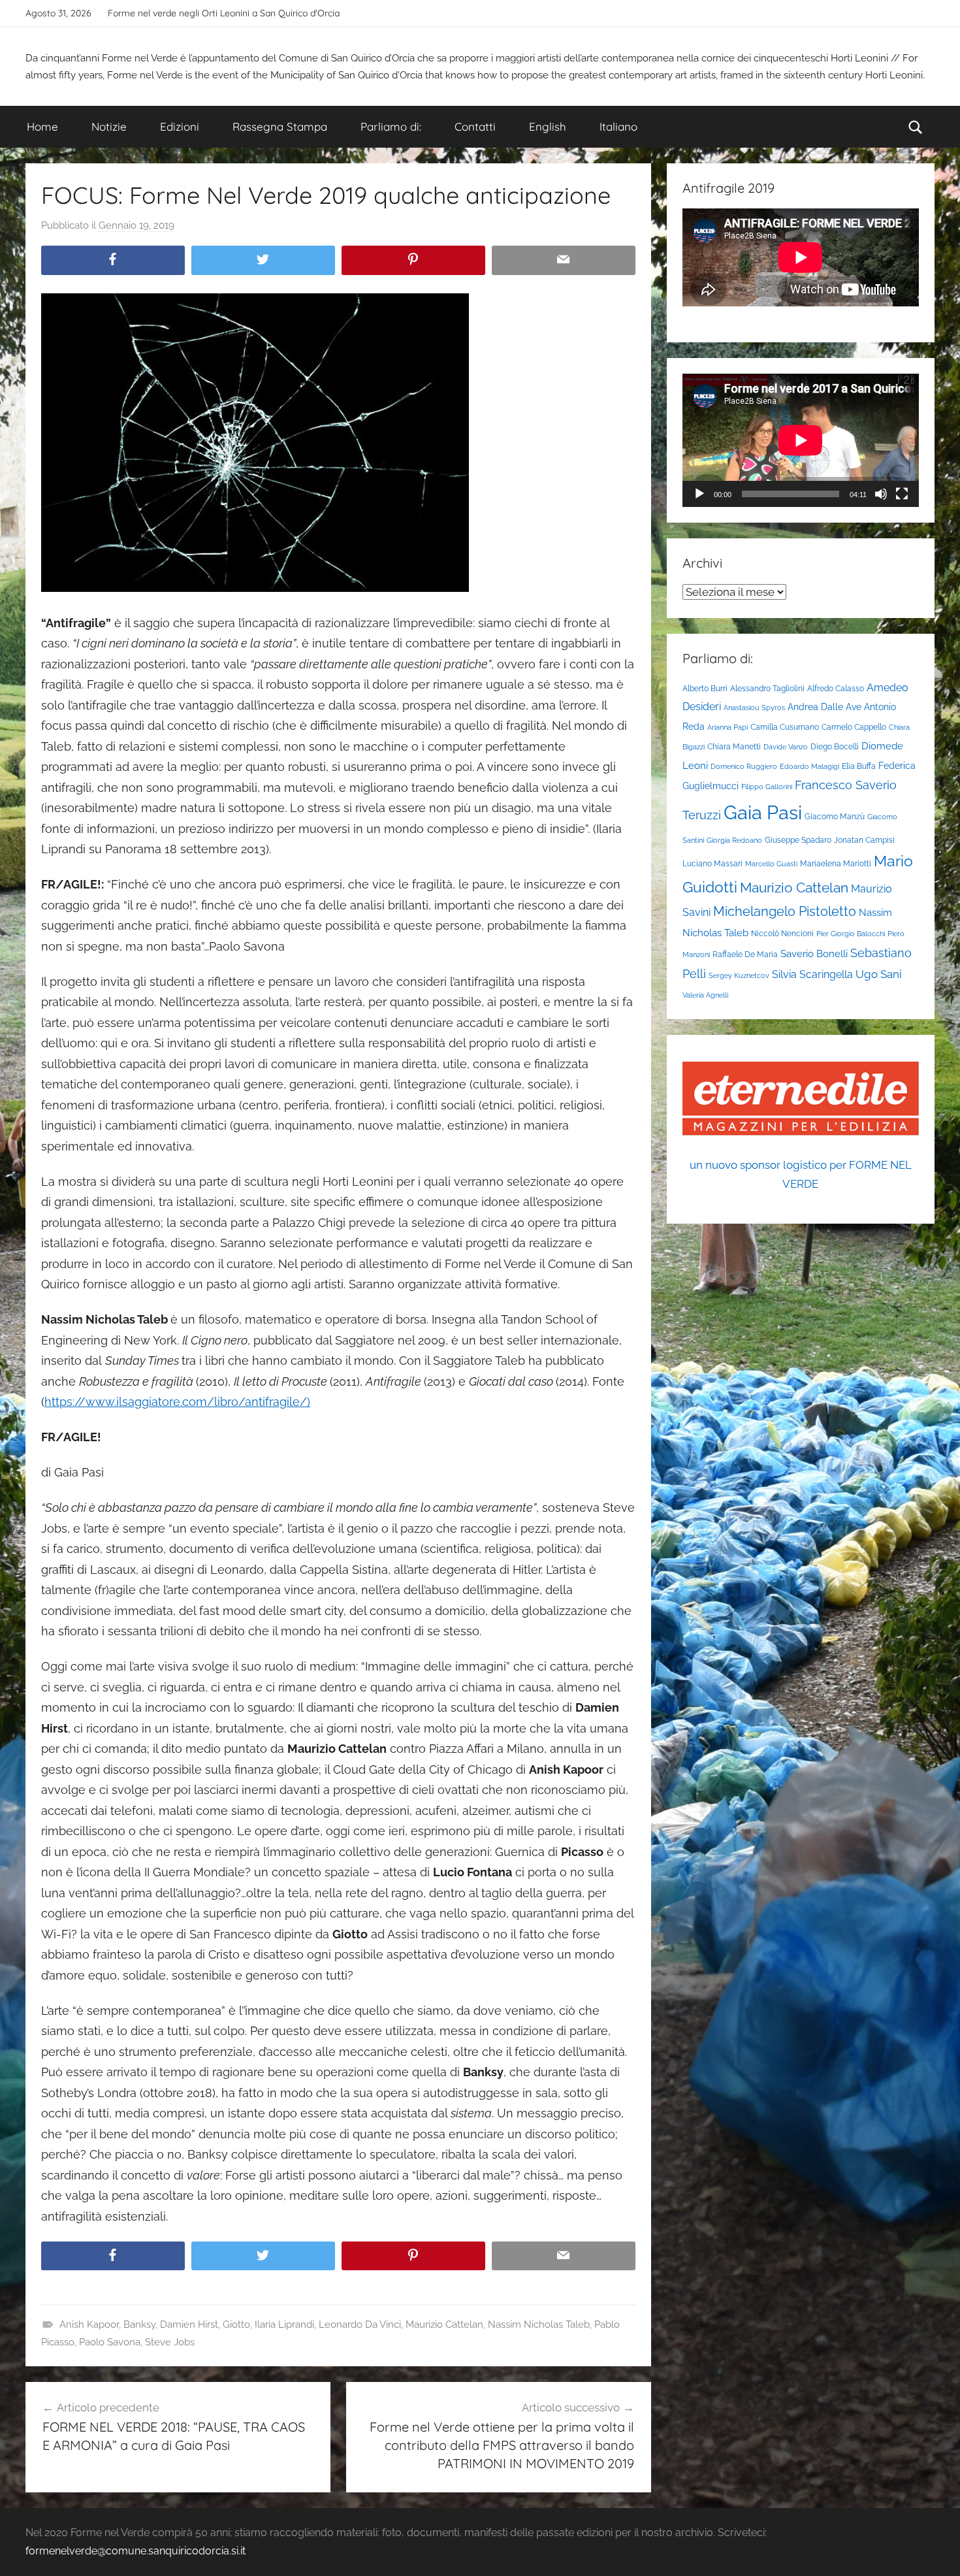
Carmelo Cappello (854, 727)
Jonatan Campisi (864, 840)
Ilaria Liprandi (284, 2324)
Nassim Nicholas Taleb (539, 2324)
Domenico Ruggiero (744, 766)
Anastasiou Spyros (754, 708)
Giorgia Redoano (734, 840)
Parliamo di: (391, 126)
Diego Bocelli (835, 746)
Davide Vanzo (786, 747)
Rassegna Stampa (280, 126)
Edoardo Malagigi (809, 766)
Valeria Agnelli (705, 995)
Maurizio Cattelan (444, 2324)
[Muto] (881, 494)
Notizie (109, 126)
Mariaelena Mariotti (836, 863)
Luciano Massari (712, 863)
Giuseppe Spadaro (798, 840)
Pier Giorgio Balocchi (851, 934)
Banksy (139, 2324)
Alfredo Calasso (836, 688)
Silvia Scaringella (812, 974)
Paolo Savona (110, 2342)
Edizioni (180, 126)
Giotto (236, 2324)
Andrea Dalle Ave (824, 707)
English (548, 126)
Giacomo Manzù (835, 816)
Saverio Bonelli (814, 954)
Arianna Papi (728, 727)
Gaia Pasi (763, 812)
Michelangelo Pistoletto (785, 911)
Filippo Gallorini (767, 787)
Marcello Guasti (771, 864)
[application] (801, 440)
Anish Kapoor (89, 2324)
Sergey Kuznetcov (739, 975)
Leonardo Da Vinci (360, 2324)
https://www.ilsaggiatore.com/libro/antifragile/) (177, 1402)
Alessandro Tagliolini (767, 688)
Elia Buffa (859, 766)
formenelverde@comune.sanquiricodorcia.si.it (136, 2551)
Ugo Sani (879, 974)
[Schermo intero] (902, 494)
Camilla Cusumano (785, 727)
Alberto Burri (705, 688)
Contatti (475, 126)
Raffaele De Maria (745, 954)
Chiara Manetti (734, 746)
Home (42, 126)
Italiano (618, 126)
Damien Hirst (189, 2324)
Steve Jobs (170, 2342)
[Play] (699, 494)
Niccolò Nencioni (782, 933)
